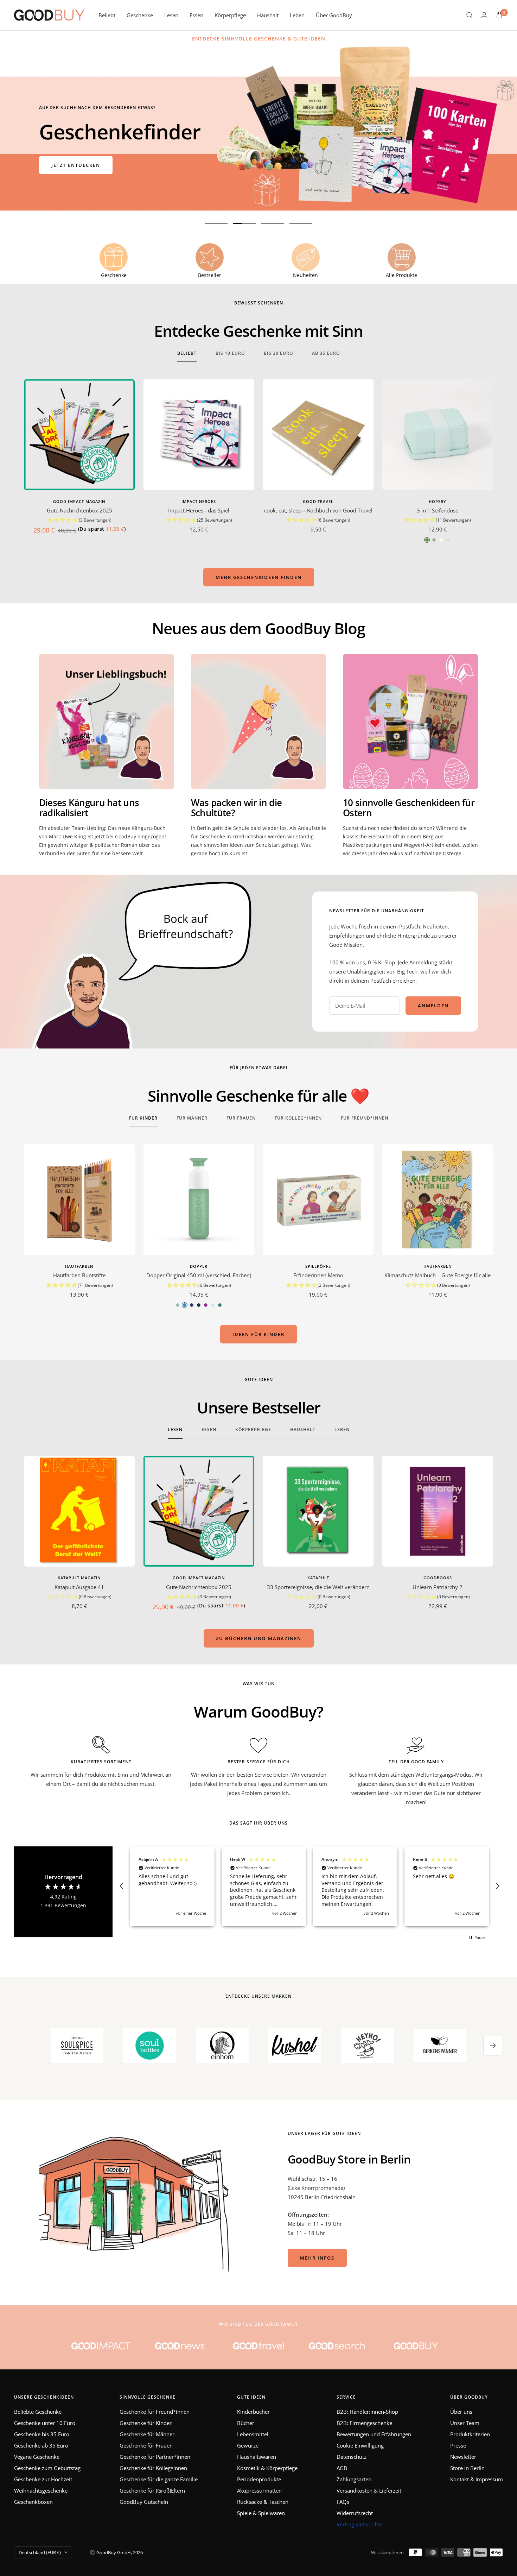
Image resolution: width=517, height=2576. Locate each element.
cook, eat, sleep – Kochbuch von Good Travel (318, 510)
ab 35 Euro (326, 354)
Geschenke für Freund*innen (155, 2412)
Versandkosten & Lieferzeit (369, 2490)
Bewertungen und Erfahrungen (374, 2434)
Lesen (171, 15)
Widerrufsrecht (355, 2513)
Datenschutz (352, 2457)
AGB (342, 2468)
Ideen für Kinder (258, 1334)
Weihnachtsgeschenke (41, 2490)
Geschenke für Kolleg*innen (153, 2468)
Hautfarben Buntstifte (79, 1275)
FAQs (343, 2502)
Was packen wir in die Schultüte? (236, 808)
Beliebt (107, 15)
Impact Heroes (199, 501)
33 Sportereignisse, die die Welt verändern (318, 1587)
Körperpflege (230, 15)
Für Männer (192, 1118)
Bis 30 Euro (278, 354)
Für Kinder (143, 1118)
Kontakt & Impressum (477, 2479)
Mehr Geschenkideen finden (259, 577)
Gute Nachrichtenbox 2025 (79, 510)
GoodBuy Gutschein (144, 2502)
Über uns (461, 2412)
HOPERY (438, 501)
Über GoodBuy (334, 15)
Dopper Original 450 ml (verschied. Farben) (199, 1275)
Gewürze (248, 2445)
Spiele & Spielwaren (261, 2513)
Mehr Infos (317, 2258)
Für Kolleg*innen (298, 1118)
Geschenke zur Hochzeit (43, 2479)
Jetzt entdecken (76, 165)
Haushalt (268, 15)
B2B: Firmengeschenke (364, 2423)
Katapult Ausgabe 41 (79, 1587)
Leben (297, 15)
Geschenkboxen (33, 2502)
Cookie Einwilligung (360, 2445)
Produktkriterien (470, 2434)
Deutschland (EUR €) (40, 2552)
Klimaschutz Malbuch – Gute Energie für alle (438, 1275)
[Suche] (470, 15)
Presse (458, 2445)
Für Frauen (241, 1118)
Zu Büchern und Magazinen (259, 1638)
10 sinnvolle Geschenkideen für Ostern (409, 808)
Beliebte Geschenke (38, 2412)
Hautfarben (79, 1266)
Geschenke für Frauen (146, 2445)
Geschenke (140, 15)
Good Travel (318, 501)
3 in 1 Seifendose (438, 510)
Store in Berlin (467, 2468)
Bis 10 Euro (230, 354)
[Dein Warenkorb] (499, 15)
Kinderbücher (253, 2412)
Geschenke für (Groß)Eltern (152, 2490)
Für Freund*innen (365, 1118)
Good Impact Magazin (79, 501)
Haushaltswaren (257, 2457)
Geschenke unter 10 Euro (45, 2423)
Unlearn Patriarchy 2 (438, 1587)
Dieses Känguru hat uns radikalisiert (89, 808)
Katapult (318, 1578)
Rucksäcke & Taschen (263, 2502)
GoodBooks (438, 1578)
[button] (79, 520)
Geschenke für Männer (147, 2434)
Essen (196, 15)
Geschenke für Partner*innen (155, 2457)
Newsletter (463, 2457)
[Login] (484, 15)
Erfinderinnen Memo (318, 1275)
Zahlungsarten (354, 2479)
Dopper (199, 1266)
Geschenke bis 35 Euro (42, 2434)
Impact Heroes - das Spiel (199, 510)
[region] (309, 1886)
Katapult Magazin (79, 1578)
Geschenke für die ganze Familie (159, 2479)
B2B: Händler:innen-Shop (367, 2412)
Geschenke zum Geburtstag (47, 2468)
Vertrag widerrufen (359, 2524)
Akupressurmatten (259, 2490)
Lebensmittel (253, 2434)
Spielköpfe (318, 1266)
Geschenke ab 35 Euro (41, 2445)
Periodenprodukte (259, 2479)
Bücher (246, 2423)
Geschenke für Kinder (146, 2423)
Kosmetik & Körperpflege (267, 2468)
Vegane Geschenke (37, 2457)
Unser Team (465, 2423)
